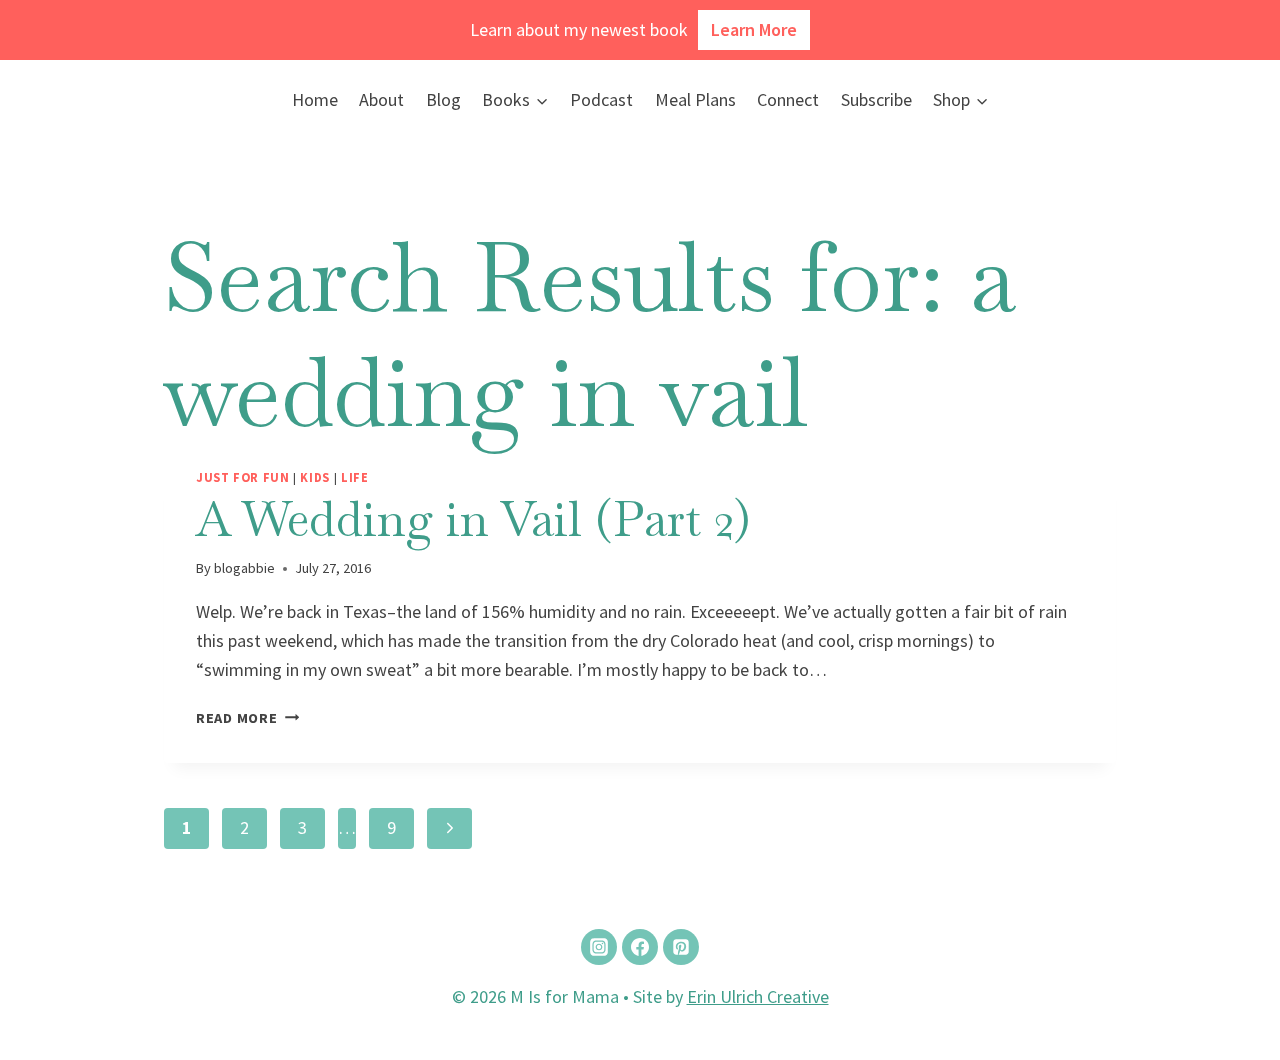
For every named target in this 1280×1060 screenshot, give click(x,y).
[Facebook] (640, 947)
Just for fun (243, 477)
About (381, 99)
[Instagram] (599, 947)
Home (315, 99)
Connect (788, 99)
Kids (315, 477)
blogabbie (244, 568)
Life (355, 477)
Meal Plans (695, 99)
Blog (443, 99)
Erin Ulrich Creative (758, 996)
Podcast (601, 99)
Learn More (754, 29)
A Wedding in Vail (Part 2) (473, 519)
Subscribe (876, 99)
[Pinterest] (681, 947)
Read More (247, 718)
